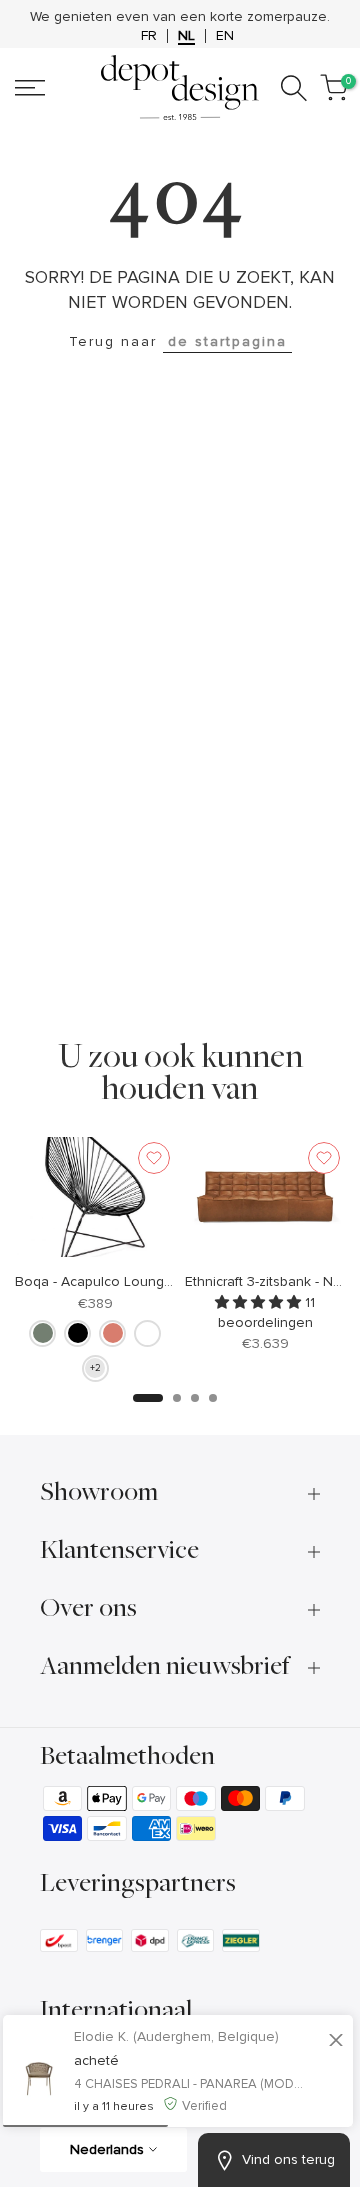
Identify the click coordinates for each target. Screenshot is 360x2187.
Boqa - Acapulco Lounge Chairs (116, 1281)
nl (186, 36)
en (225, 36)
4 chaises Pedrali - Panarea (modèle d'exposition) (191, 2084)
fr (149, 36)
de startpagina (227, 341)
